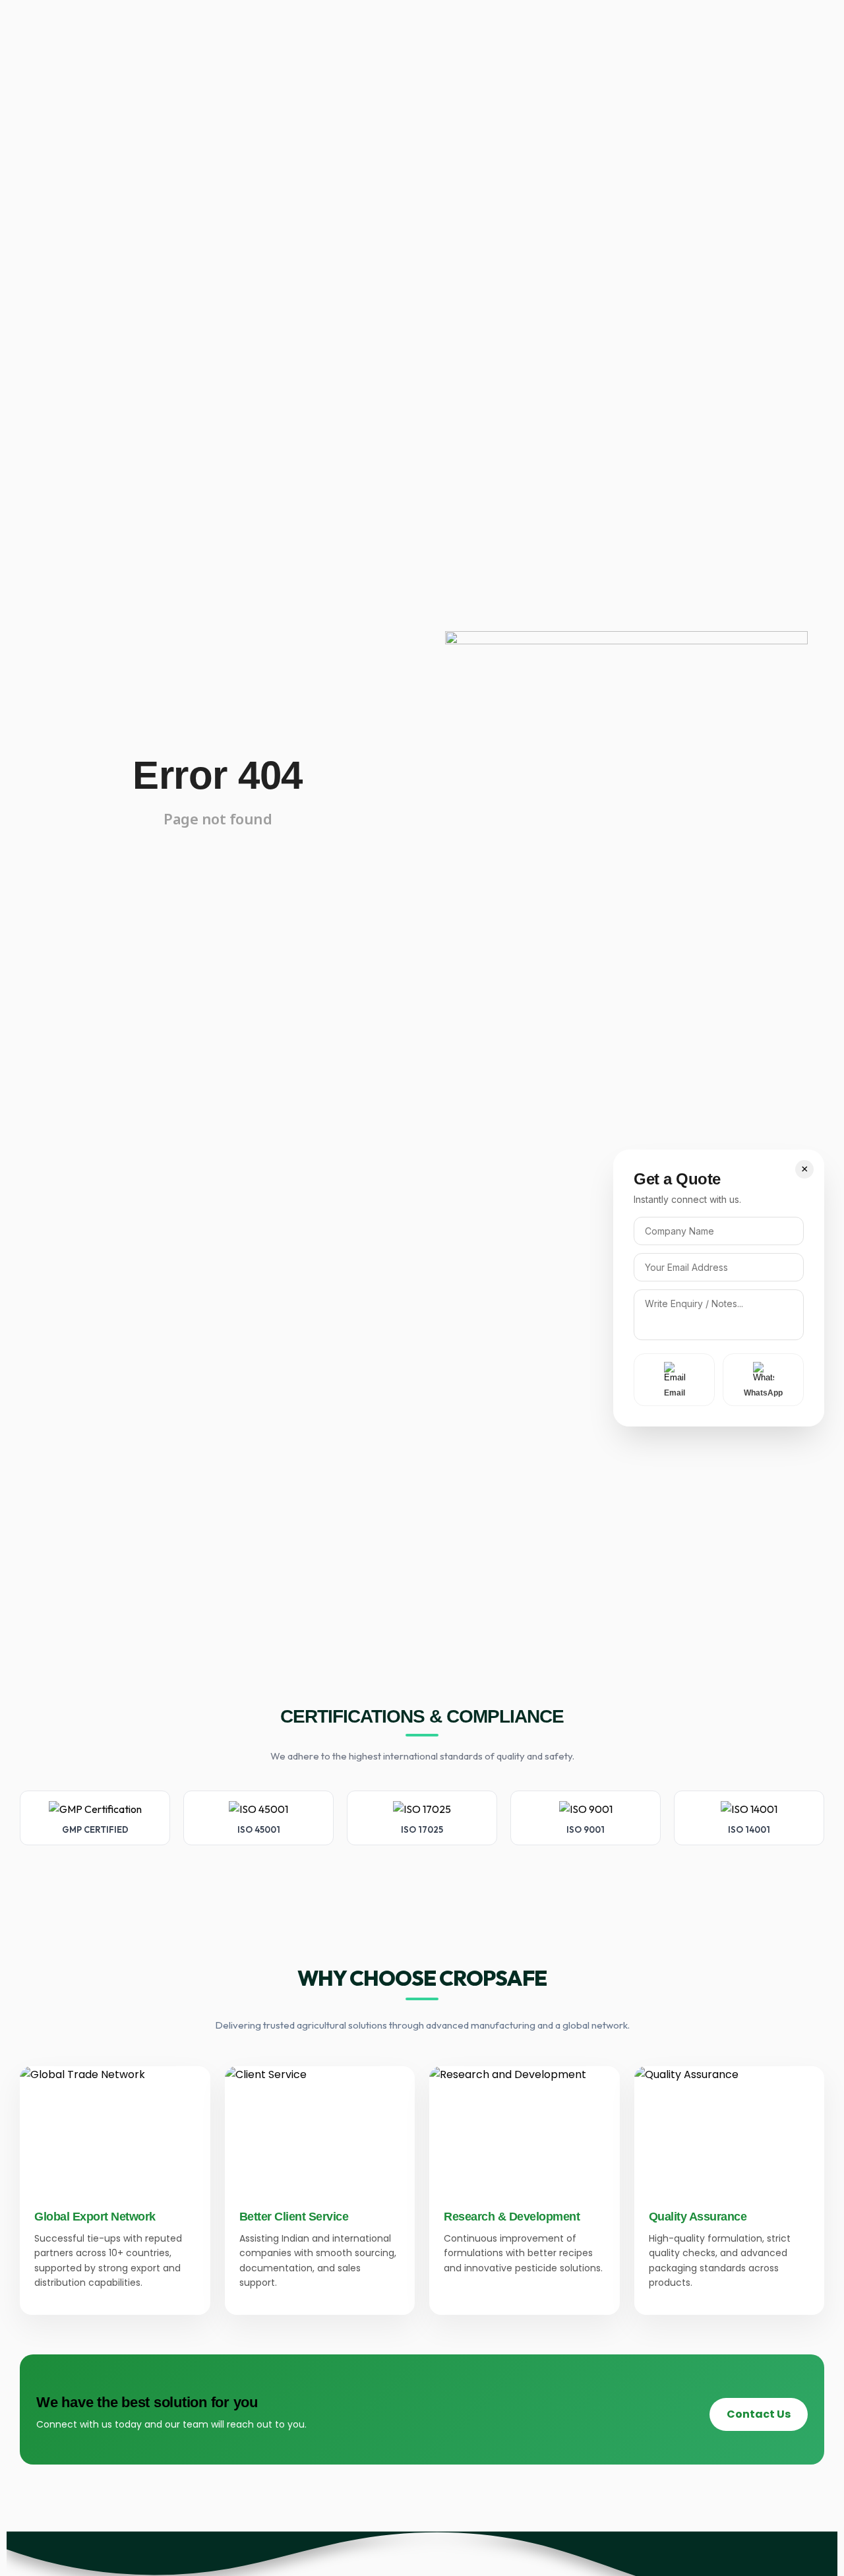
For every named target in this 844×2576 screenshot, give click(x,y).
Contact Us (759, 2414)
